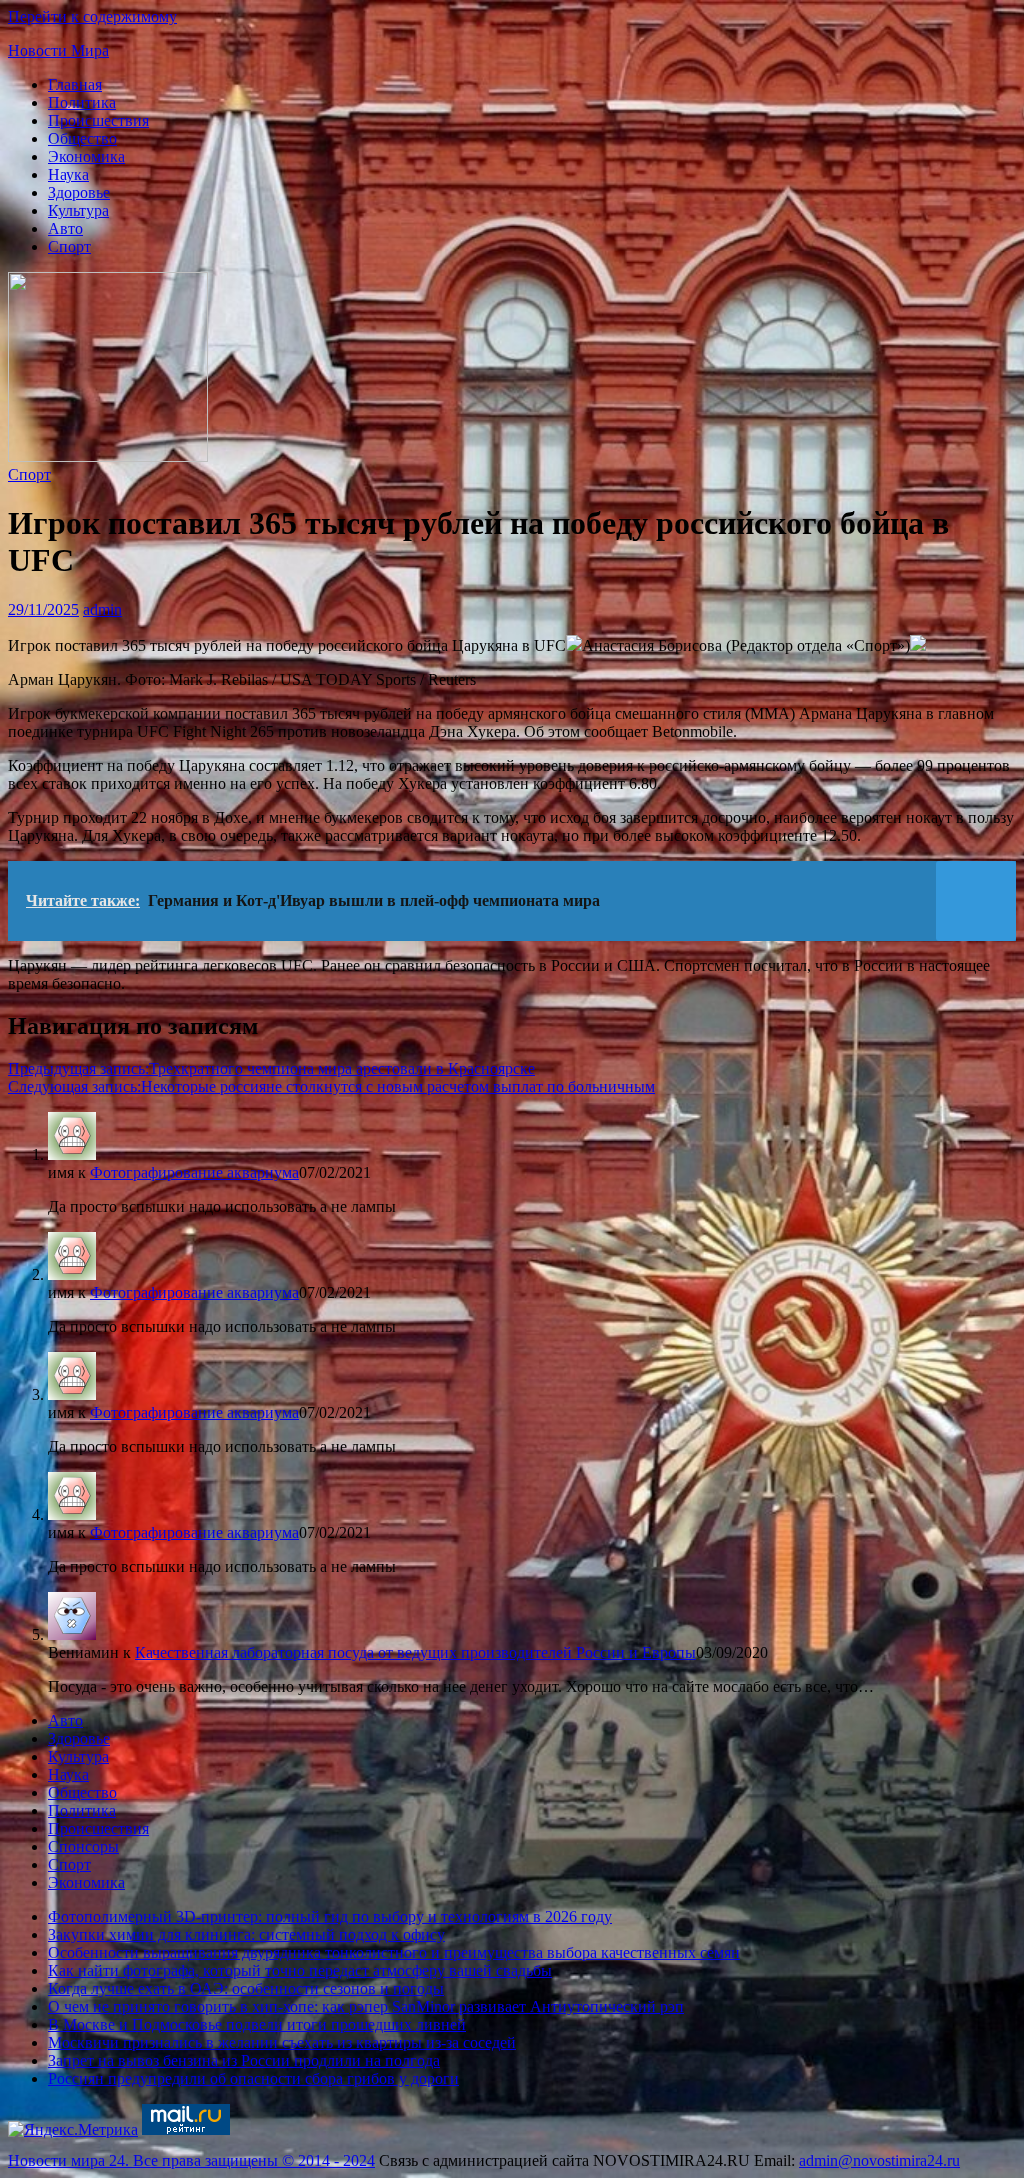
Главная (75, 84)
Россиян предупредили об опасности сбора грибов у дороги (253, 2078)
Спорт (69, 246)
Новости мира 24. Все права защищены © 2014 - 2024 (191, 2160)
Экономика (86, 156)
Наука (68, 174)
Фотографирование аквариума (194, 1172)
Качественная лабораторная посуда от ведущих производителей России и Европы (415, 1652)
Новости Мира (58, 50)
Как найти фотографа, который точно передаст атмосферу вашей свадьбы (300, 1970)
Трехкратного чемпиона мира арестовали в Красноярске (271, 1068)
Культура (78, 210)
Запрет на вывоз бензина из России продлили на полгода (244, 2060)
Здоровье (79, 192)
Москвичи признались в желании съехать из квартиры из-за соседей (282, 2042)
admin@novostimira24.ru (879, 2160)
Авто (65, 228)
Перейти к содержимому (92, 16)
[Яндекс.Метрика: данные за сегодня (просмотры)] (73, 2130)
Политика (82, 102)
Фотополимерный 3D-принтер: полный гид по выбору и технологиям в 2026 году (330, 1916)
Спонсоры (83, 1846)
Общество (82, 138)
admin (102, 609)
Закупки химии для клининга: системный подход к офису (246, 1934)
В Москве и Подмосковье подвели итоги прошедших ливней (257, 2024)
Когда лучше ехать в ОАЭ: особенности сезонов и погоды (246, 1988)
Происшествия (98, 120)
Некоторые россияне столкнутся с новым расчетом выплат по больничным (331, 1086)
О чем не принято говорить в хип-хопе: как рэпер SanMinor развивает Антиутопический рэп (366, 2006)
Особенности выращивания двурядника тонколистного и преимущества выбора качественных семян (394, 1952)
